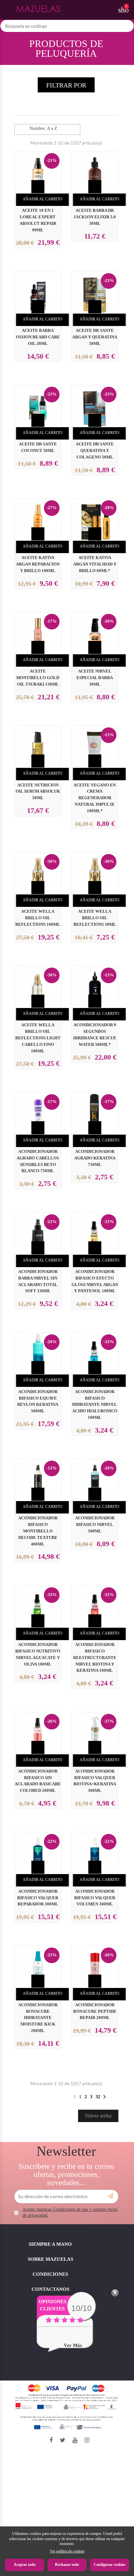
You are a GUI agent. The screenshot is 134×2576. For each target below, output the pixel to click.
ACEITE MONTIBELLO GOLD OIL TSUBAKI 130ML (38, 678)
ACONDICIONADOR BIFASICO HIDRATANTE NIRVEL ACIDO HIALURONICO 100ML (95, 1405)
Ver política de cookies (67, 2551)
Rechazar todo (67, 2565)
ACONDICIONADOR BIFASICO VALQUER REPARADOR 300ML (38, 1898)
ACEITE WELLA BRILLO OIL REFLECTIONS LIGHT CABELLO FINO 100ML (38, 1038)
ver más (73, 2345)
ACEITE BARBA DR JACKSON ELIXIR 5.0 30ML (95, 217)
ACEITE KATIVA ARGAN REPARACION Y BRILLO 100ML (38, 564)
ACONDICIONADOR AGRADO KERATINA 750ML (95, 1158)
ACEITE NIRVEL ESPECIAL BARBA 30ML (95, 678)
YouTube (75, 2440)
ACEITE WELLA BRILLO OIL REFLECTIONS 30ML (95, 918)
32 (98, 2097)
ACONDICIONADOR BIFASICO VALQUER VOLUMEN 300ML (95, 1898)
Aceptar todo (25, 2565)
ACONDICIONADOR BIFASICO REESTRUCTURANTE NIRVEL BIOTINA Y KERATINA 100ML (95, 1658)
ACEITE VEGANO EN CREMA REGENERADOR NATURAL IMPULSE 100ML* (95, 798)
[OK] (110, 2196)
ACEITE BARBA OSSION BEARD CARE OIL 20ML (38, 337)
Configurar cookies (110, 2565)
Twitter (63, 2440)
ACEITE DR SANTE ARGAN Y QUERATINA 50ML (95, 337)
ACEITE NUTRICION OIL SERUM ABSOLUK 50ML (38, 792)
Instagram (87, 2440)
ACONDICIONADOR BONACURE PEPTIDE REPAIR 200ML (95, 2011)
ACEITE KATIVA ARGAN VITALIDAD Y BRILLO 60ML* (95, 564)
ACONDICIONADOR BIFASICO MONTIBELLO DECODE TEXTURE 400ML (38, 1531)
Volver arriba (98, 2116)
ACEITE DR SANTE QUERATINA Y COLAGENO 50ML (95, 451)
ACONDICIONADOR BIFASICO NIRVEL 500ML (95, 1525)
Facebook (51, 2440)
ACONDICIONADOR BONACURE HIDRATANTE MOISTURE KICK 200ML (38, 2018)
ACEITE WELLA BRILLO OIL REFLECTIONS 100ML (38, 918)
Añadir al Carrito (43, 199)
